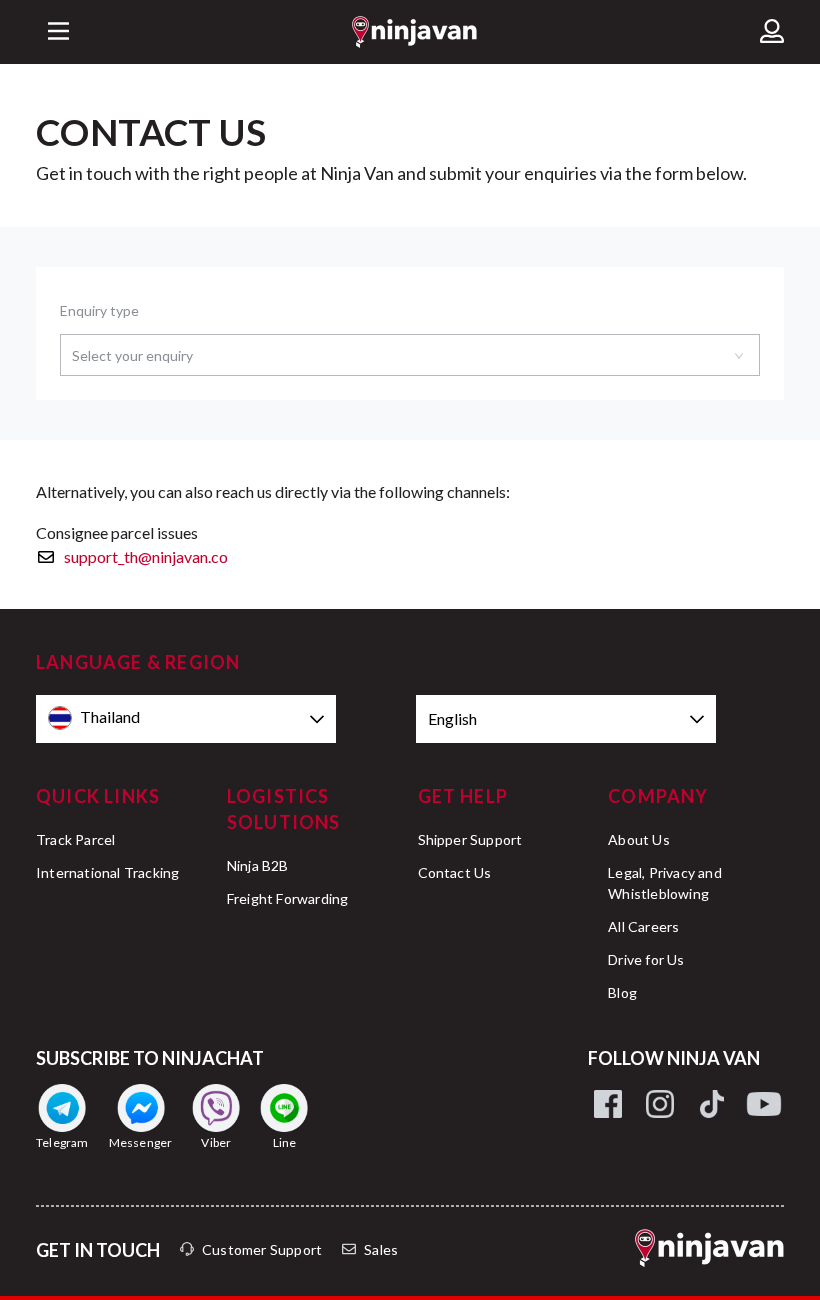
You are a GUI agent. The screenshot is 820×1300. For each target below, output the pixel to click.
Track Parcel (75, 839)
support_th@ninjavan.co (146, 556)
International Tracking (107, 872)
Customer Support (262, 1249)
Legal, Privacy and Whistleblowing (665, 883)
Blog (622, 992)
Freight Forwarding (288, 898)
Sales (381, 1249)
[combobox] (410, 355)
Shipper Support (470, 839)
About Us (639, 839)
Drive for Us (646, 959)
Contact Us (455, 872)
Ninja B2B (258, 865)
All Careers (643, 926)
